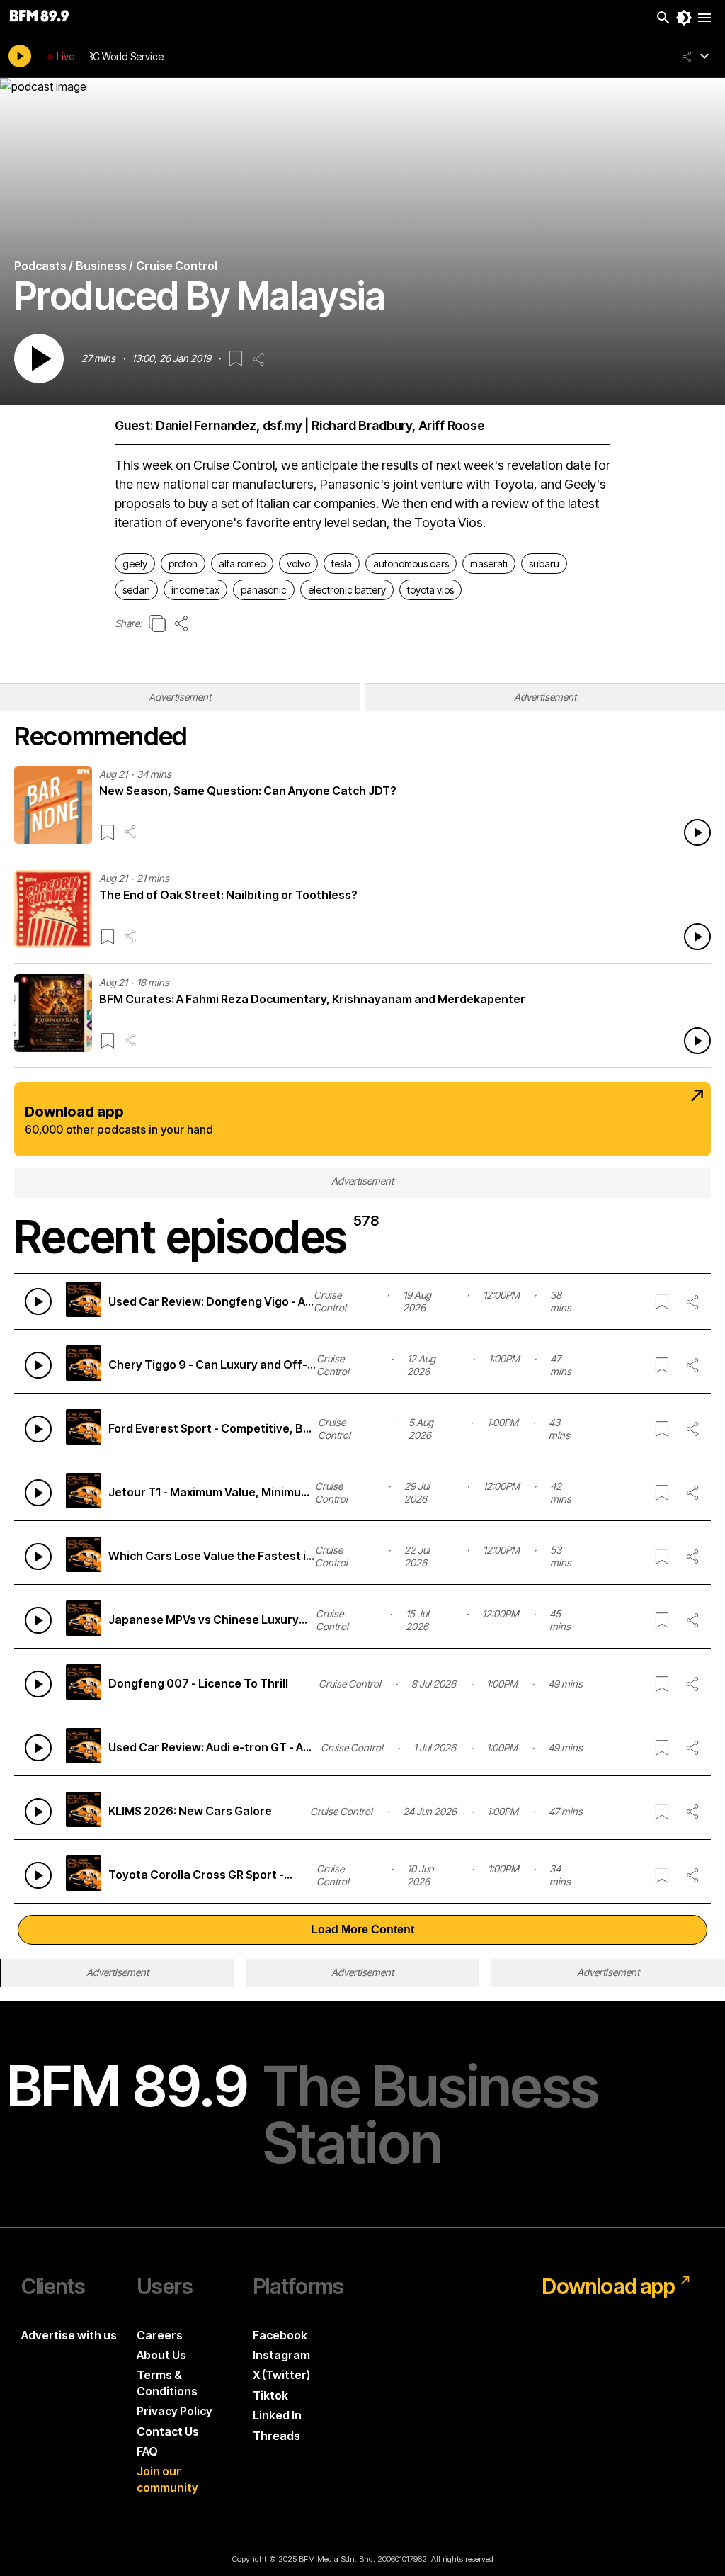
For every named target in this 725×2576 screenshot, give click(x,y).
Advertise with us (69, 2335)
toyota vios (430, 590)
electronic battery (347, 590)
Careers (160, 2335)
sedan (136, 590)
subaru (544, 564)
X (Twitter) (281, 2375)
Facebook (280, 2335)
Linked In (277, 2415)
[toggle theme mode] (684, 18)
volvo (298, 564)
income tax (195, 590)
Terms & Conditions (167, 2383)
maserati (489, 564)
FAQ (147, 2451)
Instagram (281, 2355)
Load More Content (362, 1930)
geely (135, 564)
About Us (161, 2355)
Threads (276, 2436)
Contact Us (168, 2431)
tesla (342, 564)
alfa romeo (242, 564)
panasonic (264, 590)
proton (183, 564)
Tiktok (270, 2395)
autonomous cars (411, 564)
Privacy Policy (175, 2411)
